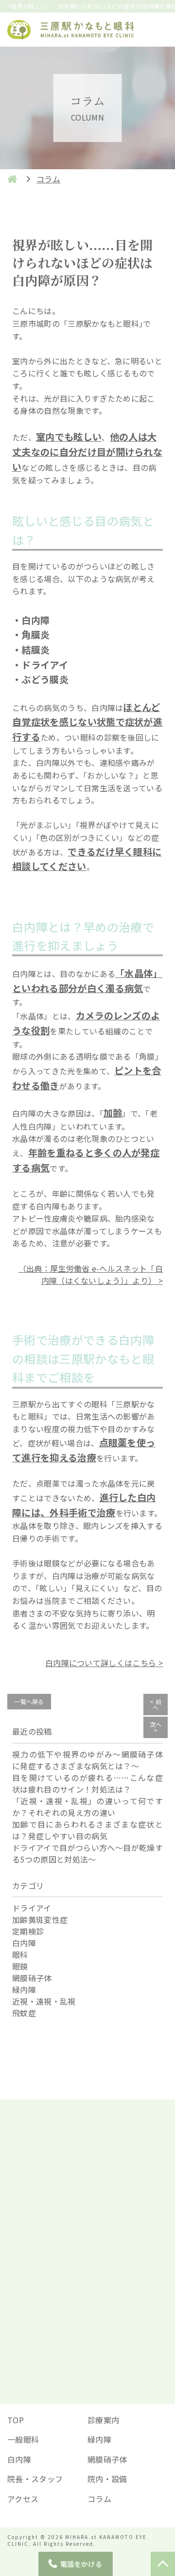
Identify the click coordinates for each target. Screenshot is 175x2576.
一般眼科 (23, 2439)
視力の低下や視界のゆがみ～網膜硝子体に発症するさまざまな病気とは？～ (87, 1760)
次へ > (156, 1727)
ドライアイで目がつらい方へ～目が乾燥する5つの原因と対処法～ (87, 1853)
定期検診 (28, 1931)
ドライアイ (32, 1908)
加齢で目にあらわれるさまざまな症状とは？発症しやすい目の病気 (87, 1830)
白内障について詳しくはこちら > (104, 1663)
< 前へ (156, 1704)
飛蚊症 (24, 2013)
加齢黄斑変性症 (40, 1919)
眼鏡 (20, 1966)
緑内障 (24, 1990)
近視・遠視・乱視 (44, 2001)
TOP (16, 2420)
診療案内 (103, 2420)
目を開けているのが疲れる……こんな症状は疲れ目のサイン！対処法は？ (87, 1783)
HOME (12, 179)
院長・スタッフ (35, 2479)
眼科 (20, 1954)
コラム (99, 2499)
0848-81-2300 (94, 2372)
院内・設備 (107, 2479)
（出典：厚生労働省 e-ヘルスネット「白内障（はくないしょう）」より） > (91, 1275)
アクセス (23, 2499)
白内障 (24, 1943)
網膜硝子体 (32, 1978)
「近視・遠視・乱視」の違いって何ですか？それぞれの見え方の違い (87, 1807)
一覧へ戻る (29, 1701)
